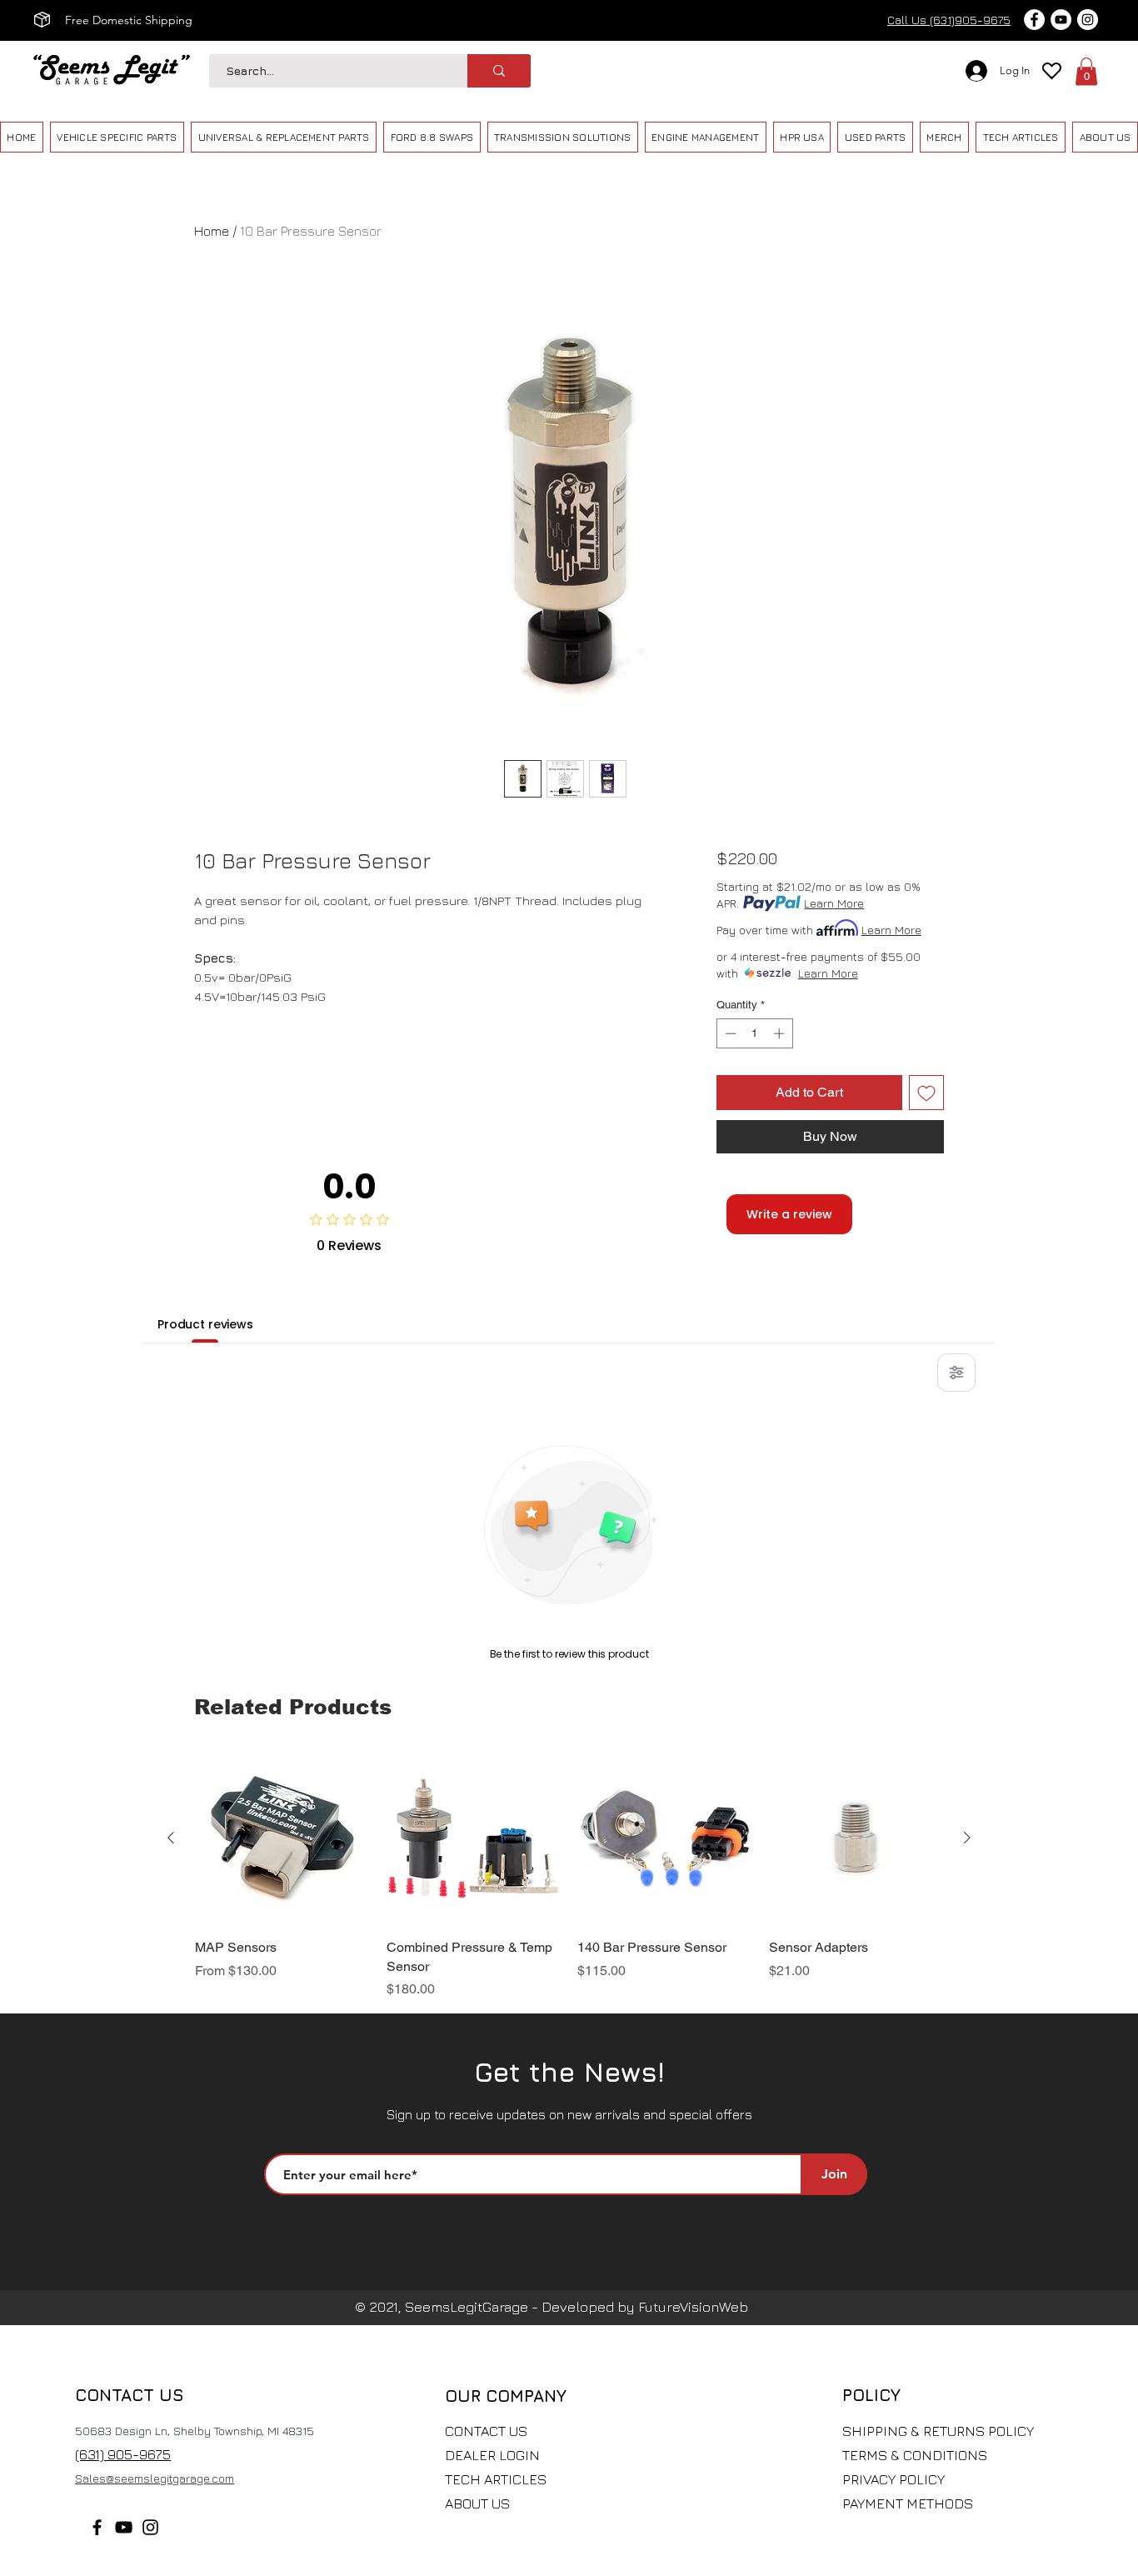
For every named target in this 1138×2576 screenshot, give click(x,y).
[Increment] (781, 1033)
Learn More (834, 903)
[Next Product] (967, 1838)
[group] (569, 1875)
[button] (1086, 71)
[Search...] (499, 71)
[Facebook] (97, 2527)
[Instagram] (150, 2527)
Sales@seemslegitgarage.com (155, 2478)
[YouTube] (124, 2527)
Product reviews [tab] (205, 1324)
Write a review (789, 1214)
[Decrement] (729, 1033)
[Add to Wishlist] (926, 1093)
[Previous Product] (171, 1838)
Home (212, 231)
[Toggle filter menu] (956, 1373)
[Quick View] (282, 1838)
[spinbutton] (754, 1033)
